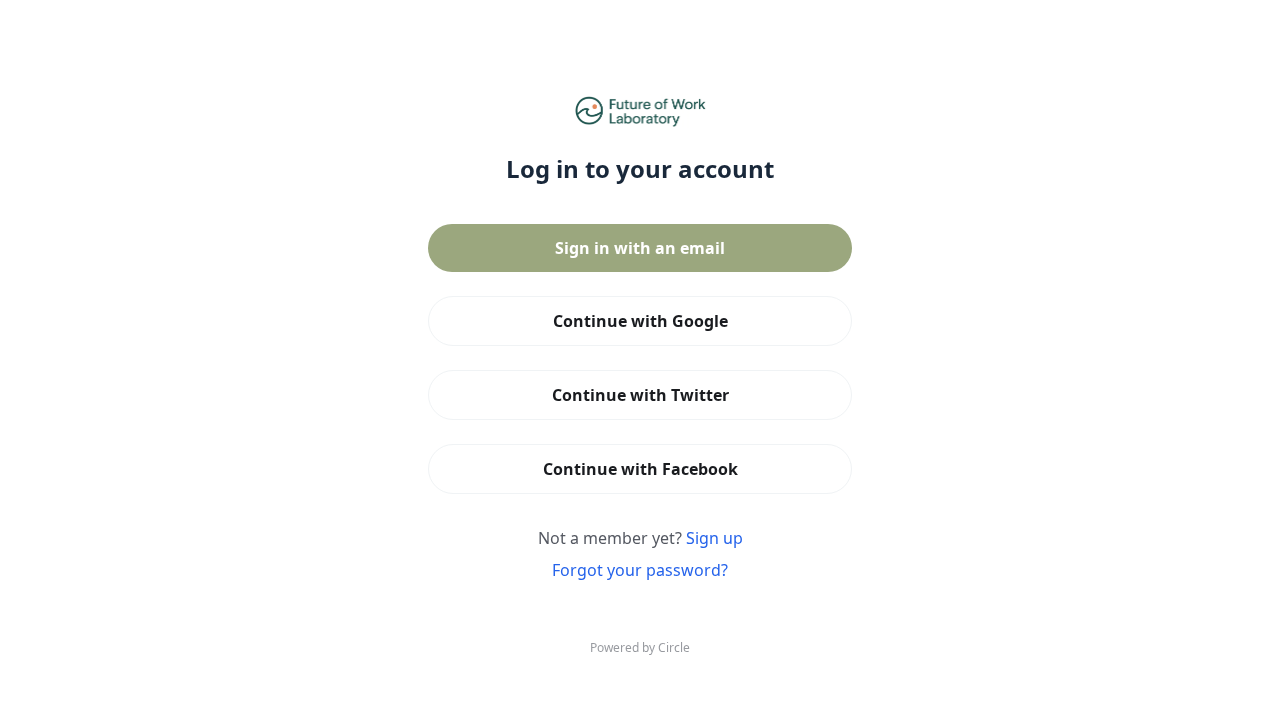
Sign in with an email (640, 248)
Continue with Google (640, 321)
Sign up (714, 538)
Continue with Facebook (640, 469)
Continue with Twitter (640, 395)
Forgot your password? (640, 570)
